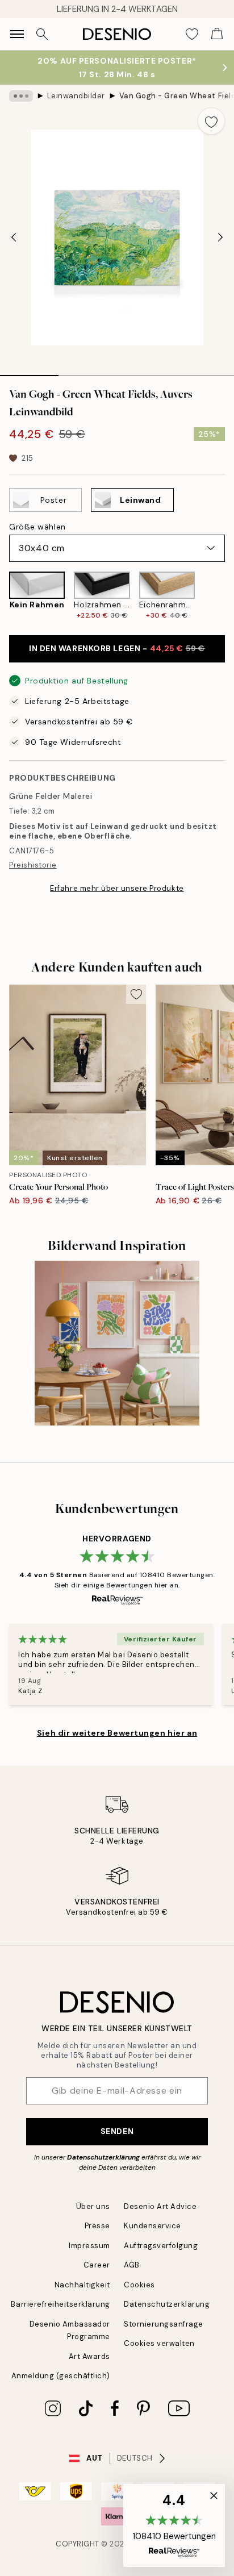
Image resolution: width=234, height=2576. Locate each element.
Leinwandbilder (76, 96)
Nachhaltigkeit (82, 2285)
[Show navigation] (17, 34)
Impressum (89, 2246)
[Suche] (42, 34)
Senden (117, 2131)
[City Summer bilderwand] (117, 1343)
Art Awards (89, 2356)
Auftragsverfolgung (161, 2246)
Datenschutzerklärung (103, 2157)
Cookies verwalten (159, 2343)
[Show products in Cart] (217, 34)
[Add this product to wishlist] (211, 121)
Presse (97, 2226)
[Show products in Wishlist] (192, 34)
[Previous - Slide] (14, 237)
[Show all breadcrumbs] (21, 96)
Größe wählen (37, 527)
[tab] (29, 372)
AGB (132, 2265)
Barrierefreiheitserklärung (60, 2304)
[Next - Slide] (220, 237)
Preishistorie (33, 865)
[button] (174, 2525)
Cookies (139, 2285)
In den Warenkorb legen (117, 648)
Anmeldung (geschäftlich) (61, 2376)
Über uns (93, 2206)
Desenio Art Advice (160, 2206)
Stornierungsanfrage (164, 2324)
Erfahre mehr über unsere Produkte (117, 888)
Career (97, 2265)
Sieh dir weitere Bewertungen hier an (117, 1733)
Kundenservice (152, 2226)
